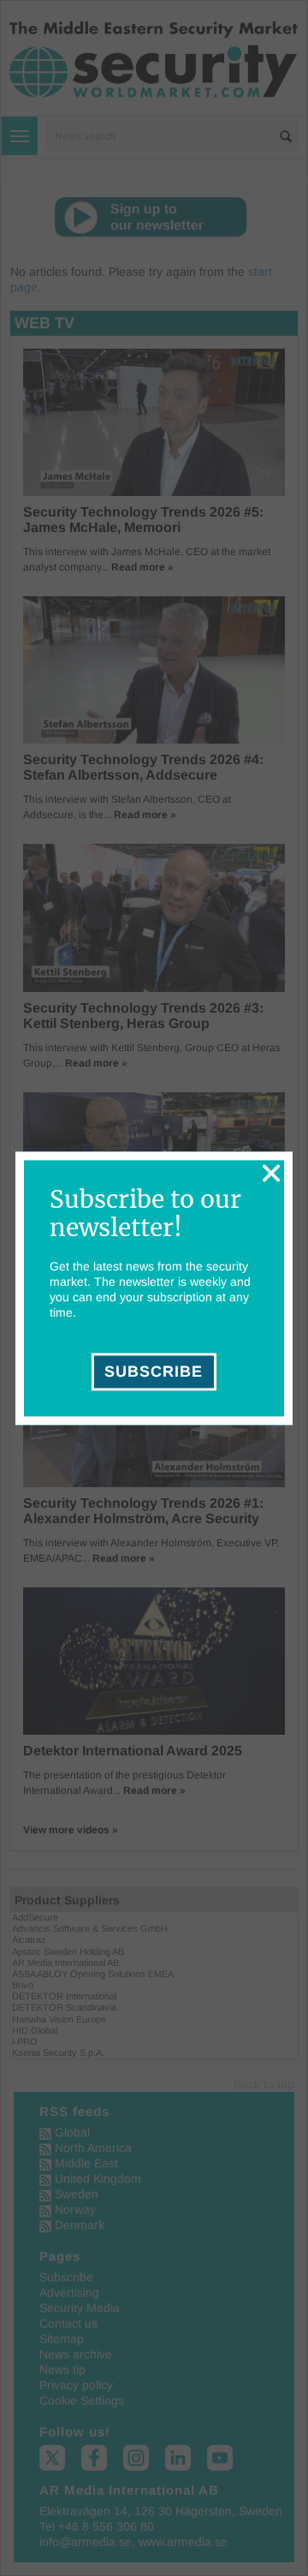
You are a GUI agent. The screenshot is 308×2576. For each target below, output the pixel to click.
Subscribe (154, 1372)
